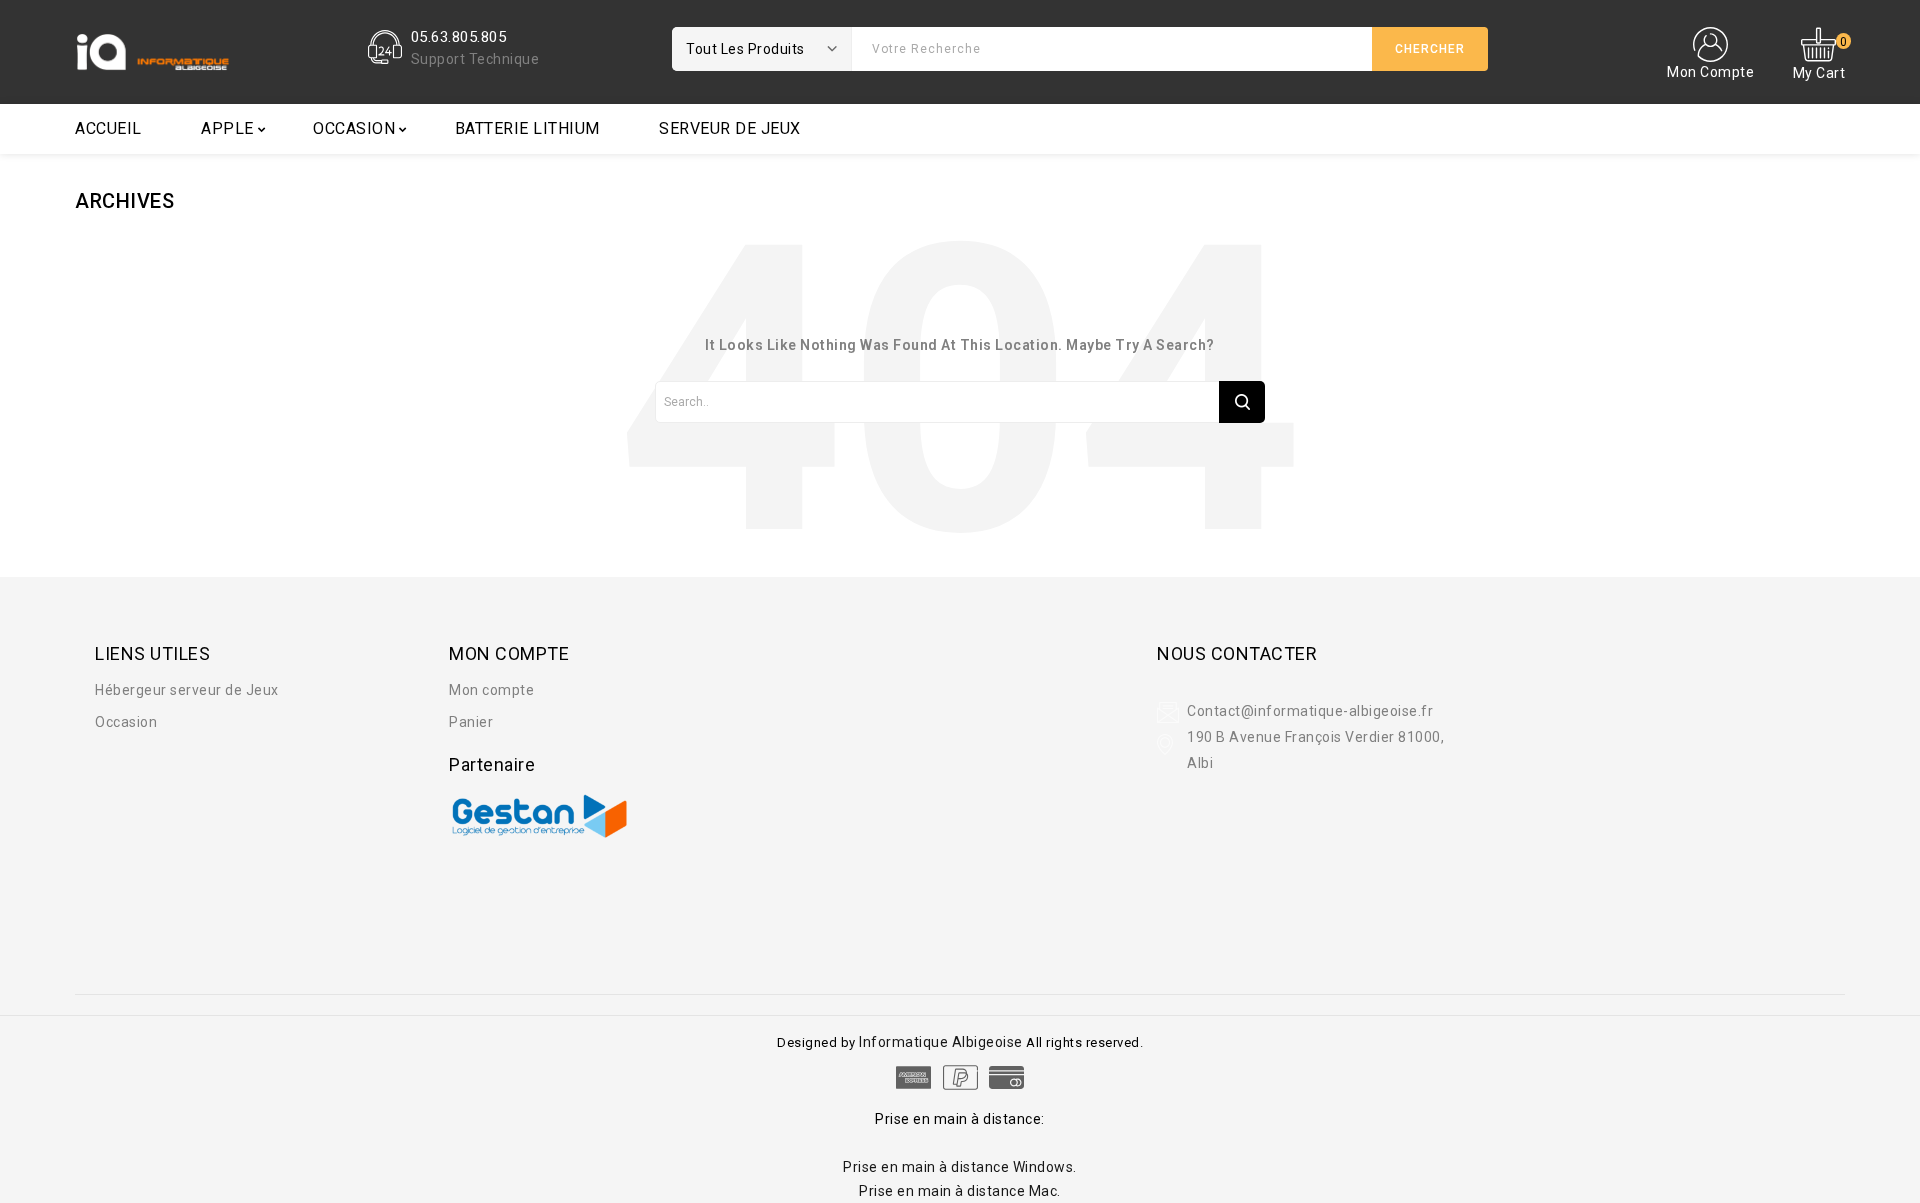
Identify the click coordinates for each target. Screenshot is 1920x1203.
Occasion (354, 128)
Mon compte (491, 690)
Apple (227, 128)
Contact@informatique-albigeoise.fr (1310, 711)
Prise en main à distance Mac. (960, 1191)
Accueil (108, 128)
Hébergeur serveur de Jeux (187, 690)
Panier (471, 722)
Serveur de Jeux (730, 128)
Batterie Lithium (527, 128)
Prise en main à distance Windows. (960, 1167)
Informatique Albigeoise (942, 1042)
